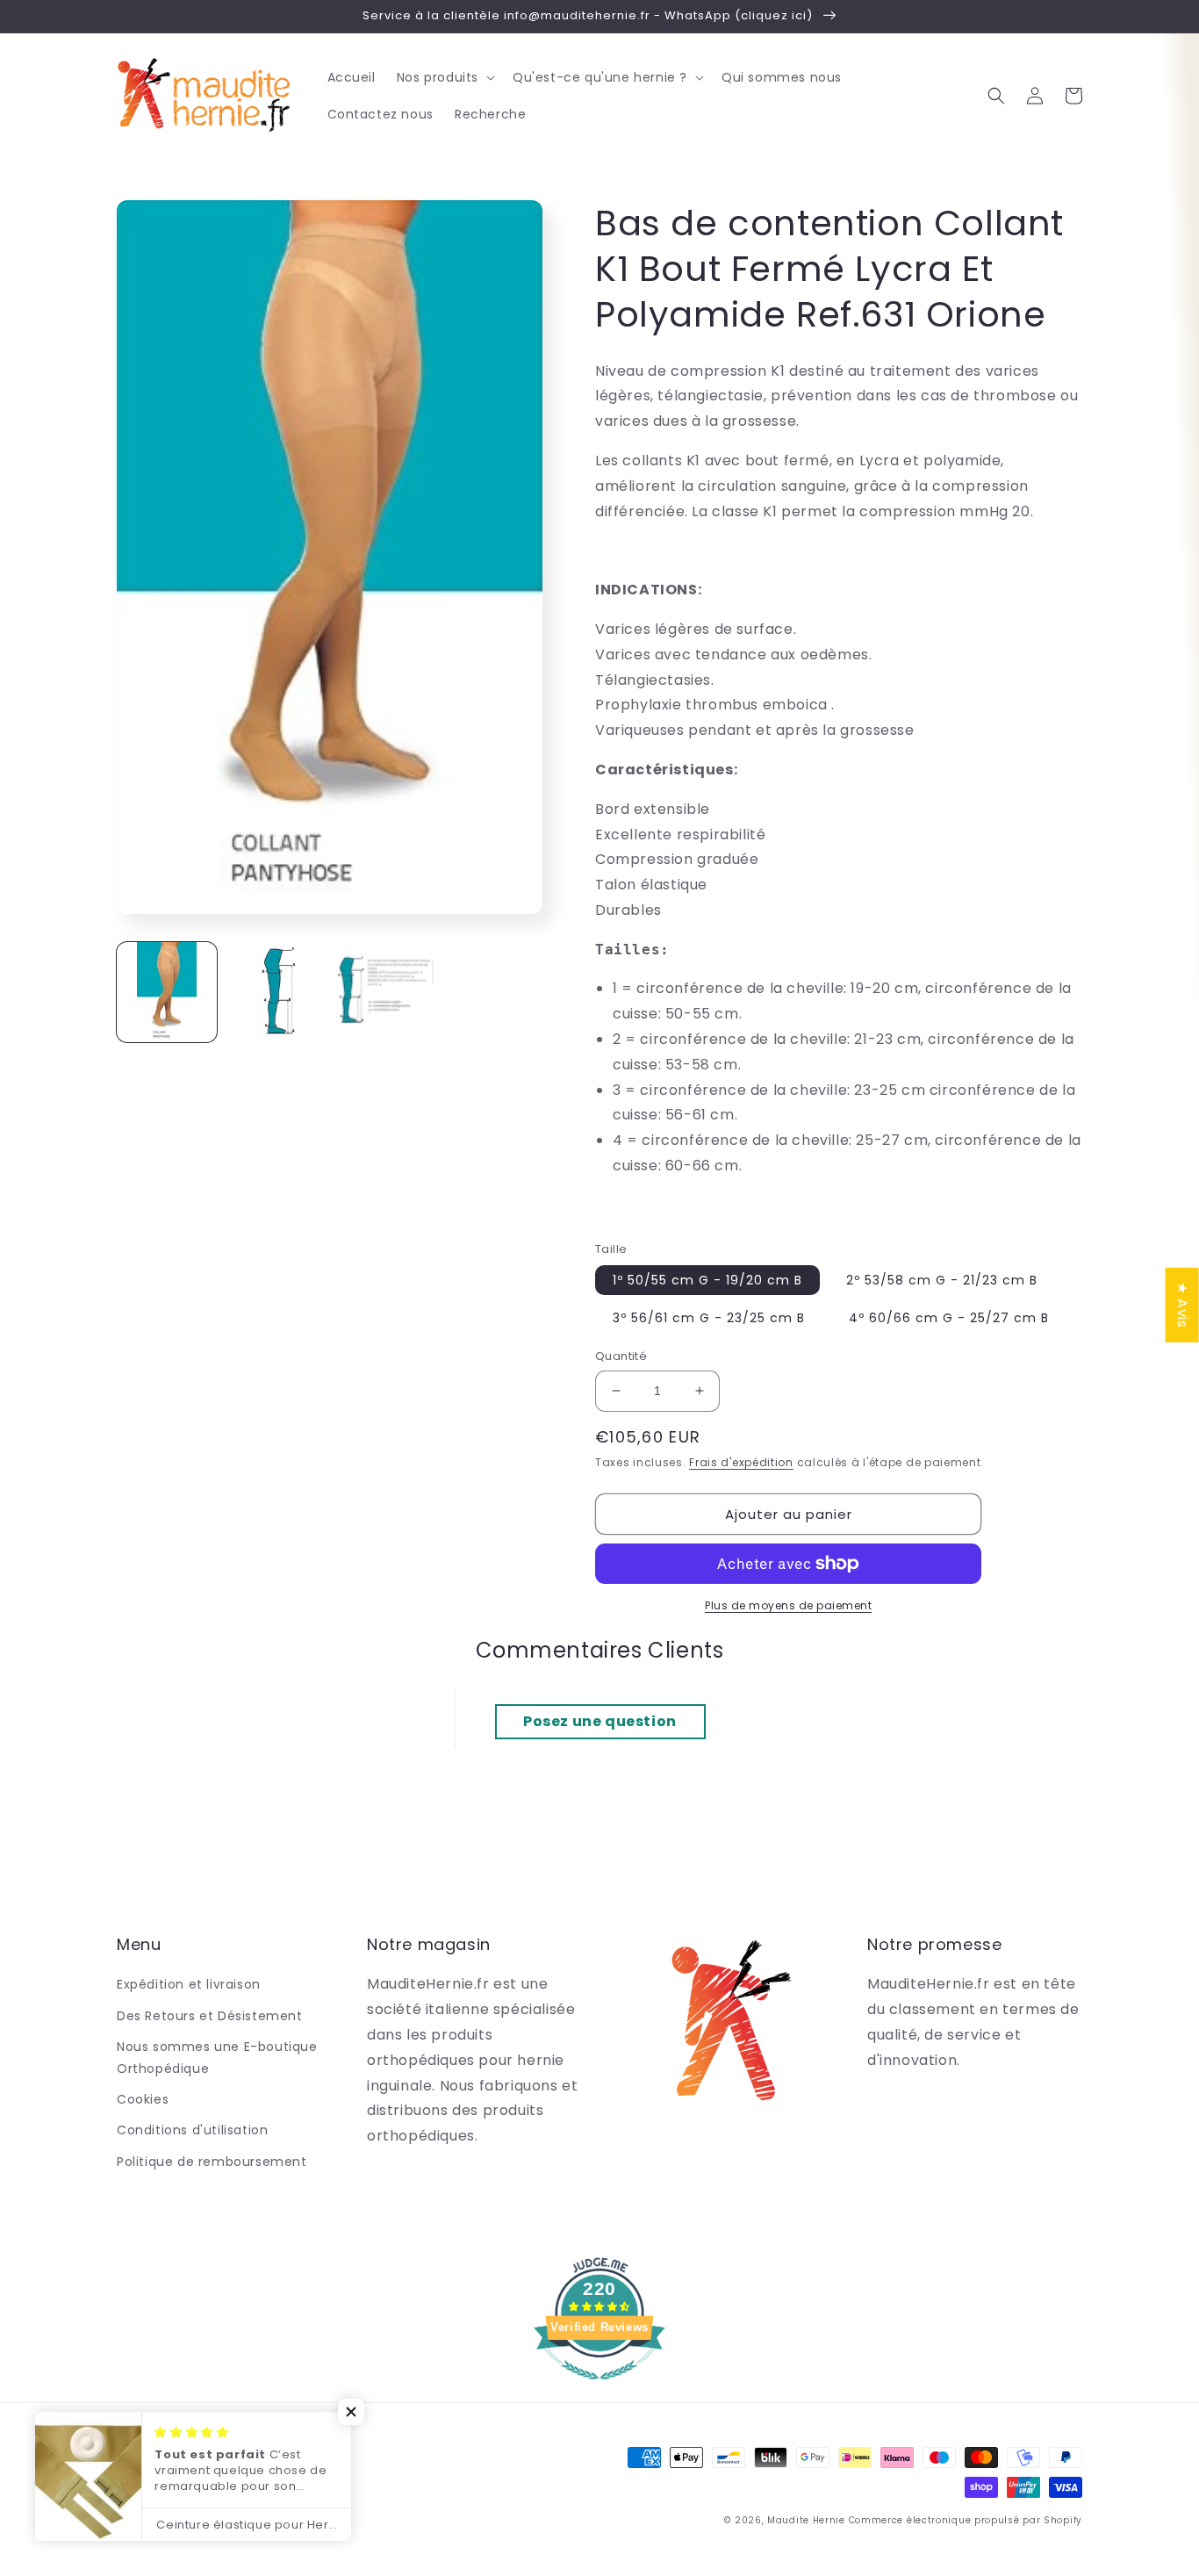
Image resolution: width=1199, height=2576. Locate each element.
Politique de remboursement (212, 2162)
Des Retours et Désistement (210, 2016)
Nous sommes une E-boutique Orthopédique (217, 2058)
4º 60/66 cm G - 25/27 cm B (949, 1318)
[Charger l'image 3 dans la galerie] (384, 992)
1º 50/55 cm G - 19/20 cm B (707, 1280)
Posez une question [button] (600, 1721)
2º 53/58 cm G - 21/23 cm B (942, 1280)
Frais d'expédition (741, 1462)
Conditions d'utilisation (192, 2130)
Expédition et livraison (189, 1984)
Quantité (621, 1356)
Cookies (143, 2099)
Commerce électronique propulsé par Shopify (966, 2520)
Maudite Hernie (806, 2520)
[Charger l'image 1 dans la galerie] (167, 992)
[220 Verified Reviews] (599, 2389)
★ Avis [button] (1183, 1305)
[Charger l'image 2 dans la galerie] (276, 992)
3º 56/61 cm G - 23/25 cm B (709, 1318)
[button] (444, 77)
